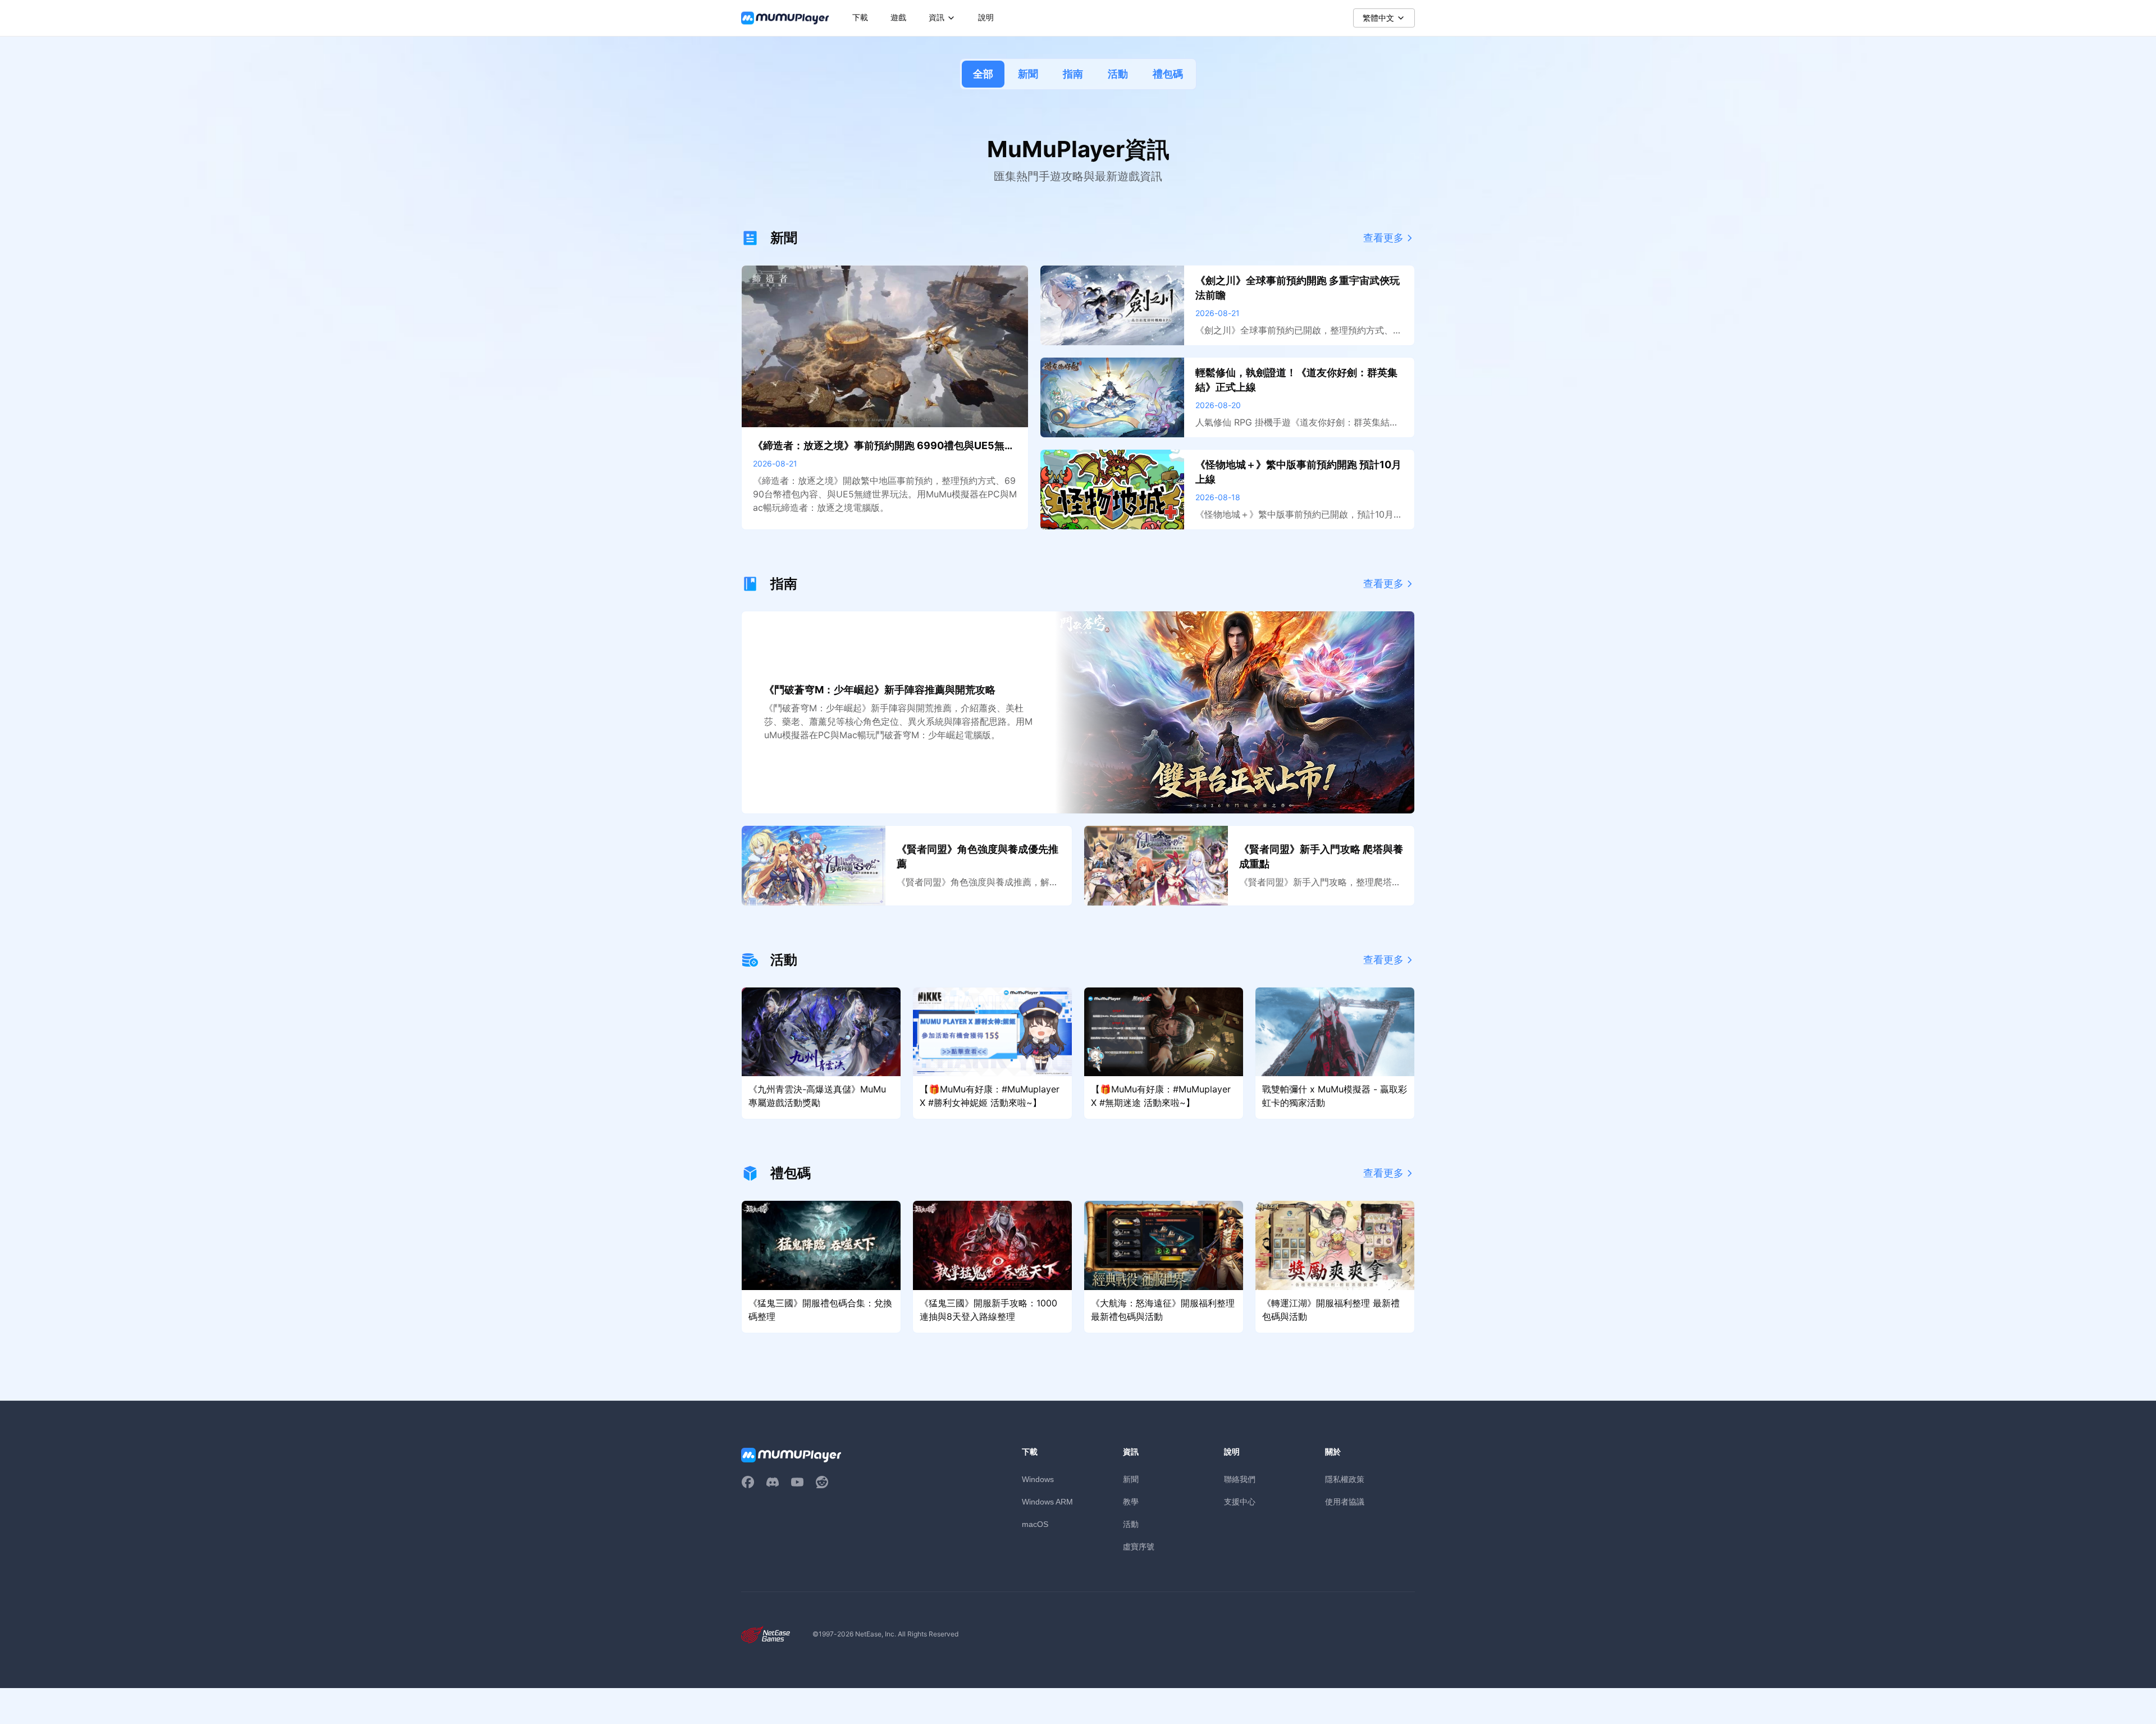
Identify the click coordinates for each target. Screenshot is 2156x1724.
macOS (1035, 1524)
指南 (1073, 74)
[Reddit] (822, 1482)
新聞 (1028, 74)
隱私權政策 (1345, 1479)
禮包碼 (1168, 74)
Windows (1038, 1479)
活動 (1118, 74)
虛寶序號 (1139, 1546)
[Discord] (773, 1482)
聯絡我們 (1240, 1479)
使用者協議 (1345, 1501)
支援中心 (1240, 1501)
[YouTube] (797, 1482)
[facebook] (748, 1482)
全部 (983, 74)
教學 (1131, 1501)
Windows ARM (1047, 1502)
